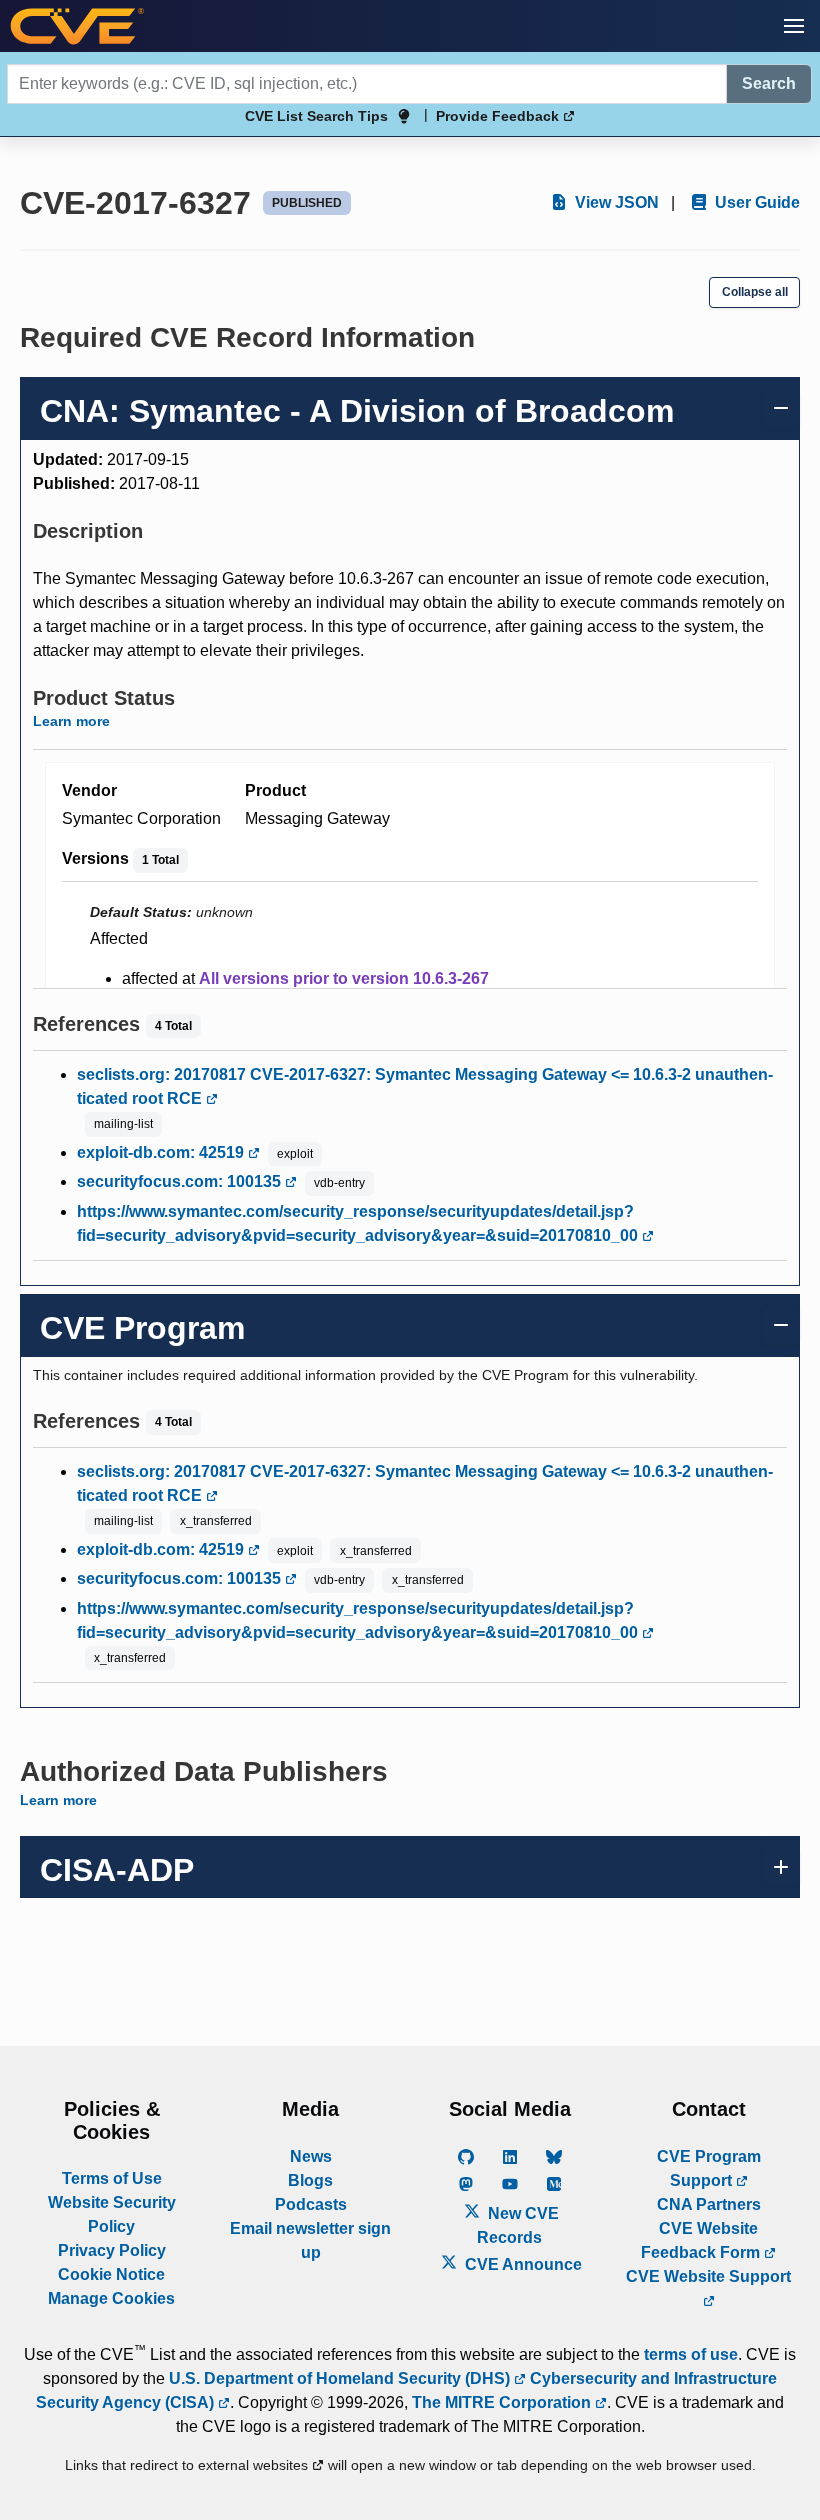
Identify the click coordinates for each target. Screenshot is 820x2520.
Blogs (310, 2180)
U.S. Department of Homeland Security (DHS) (341, 2378)
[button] (794, 26)
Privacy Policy (112, 2250)
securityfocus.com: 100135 (181, 1181)
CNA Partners (709, 2204)
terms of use (691, 2354)
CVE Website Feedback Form (702, 2240)
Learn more (71, 721)
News (311, 2156)
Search (769, 83)
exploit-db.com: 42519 (162, 1152)
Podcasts (311, 2204)
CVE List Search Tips (316, 116)
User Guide (755, 202)
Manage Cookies (111, 2298)
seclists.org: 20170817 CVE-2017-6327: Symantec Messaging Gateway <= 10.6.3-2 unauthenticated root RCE (425, 1086)
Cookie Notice (111, 2274)
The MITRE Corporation (503, 2402)
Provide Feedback (499, 116)
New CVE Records (518, 2225)
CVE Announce (521, 2264)
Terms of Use (112, 2178)
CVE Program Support (709, 2168)
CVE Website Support (708, 2276)
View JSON (615, 202)
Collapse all (755, 292)
